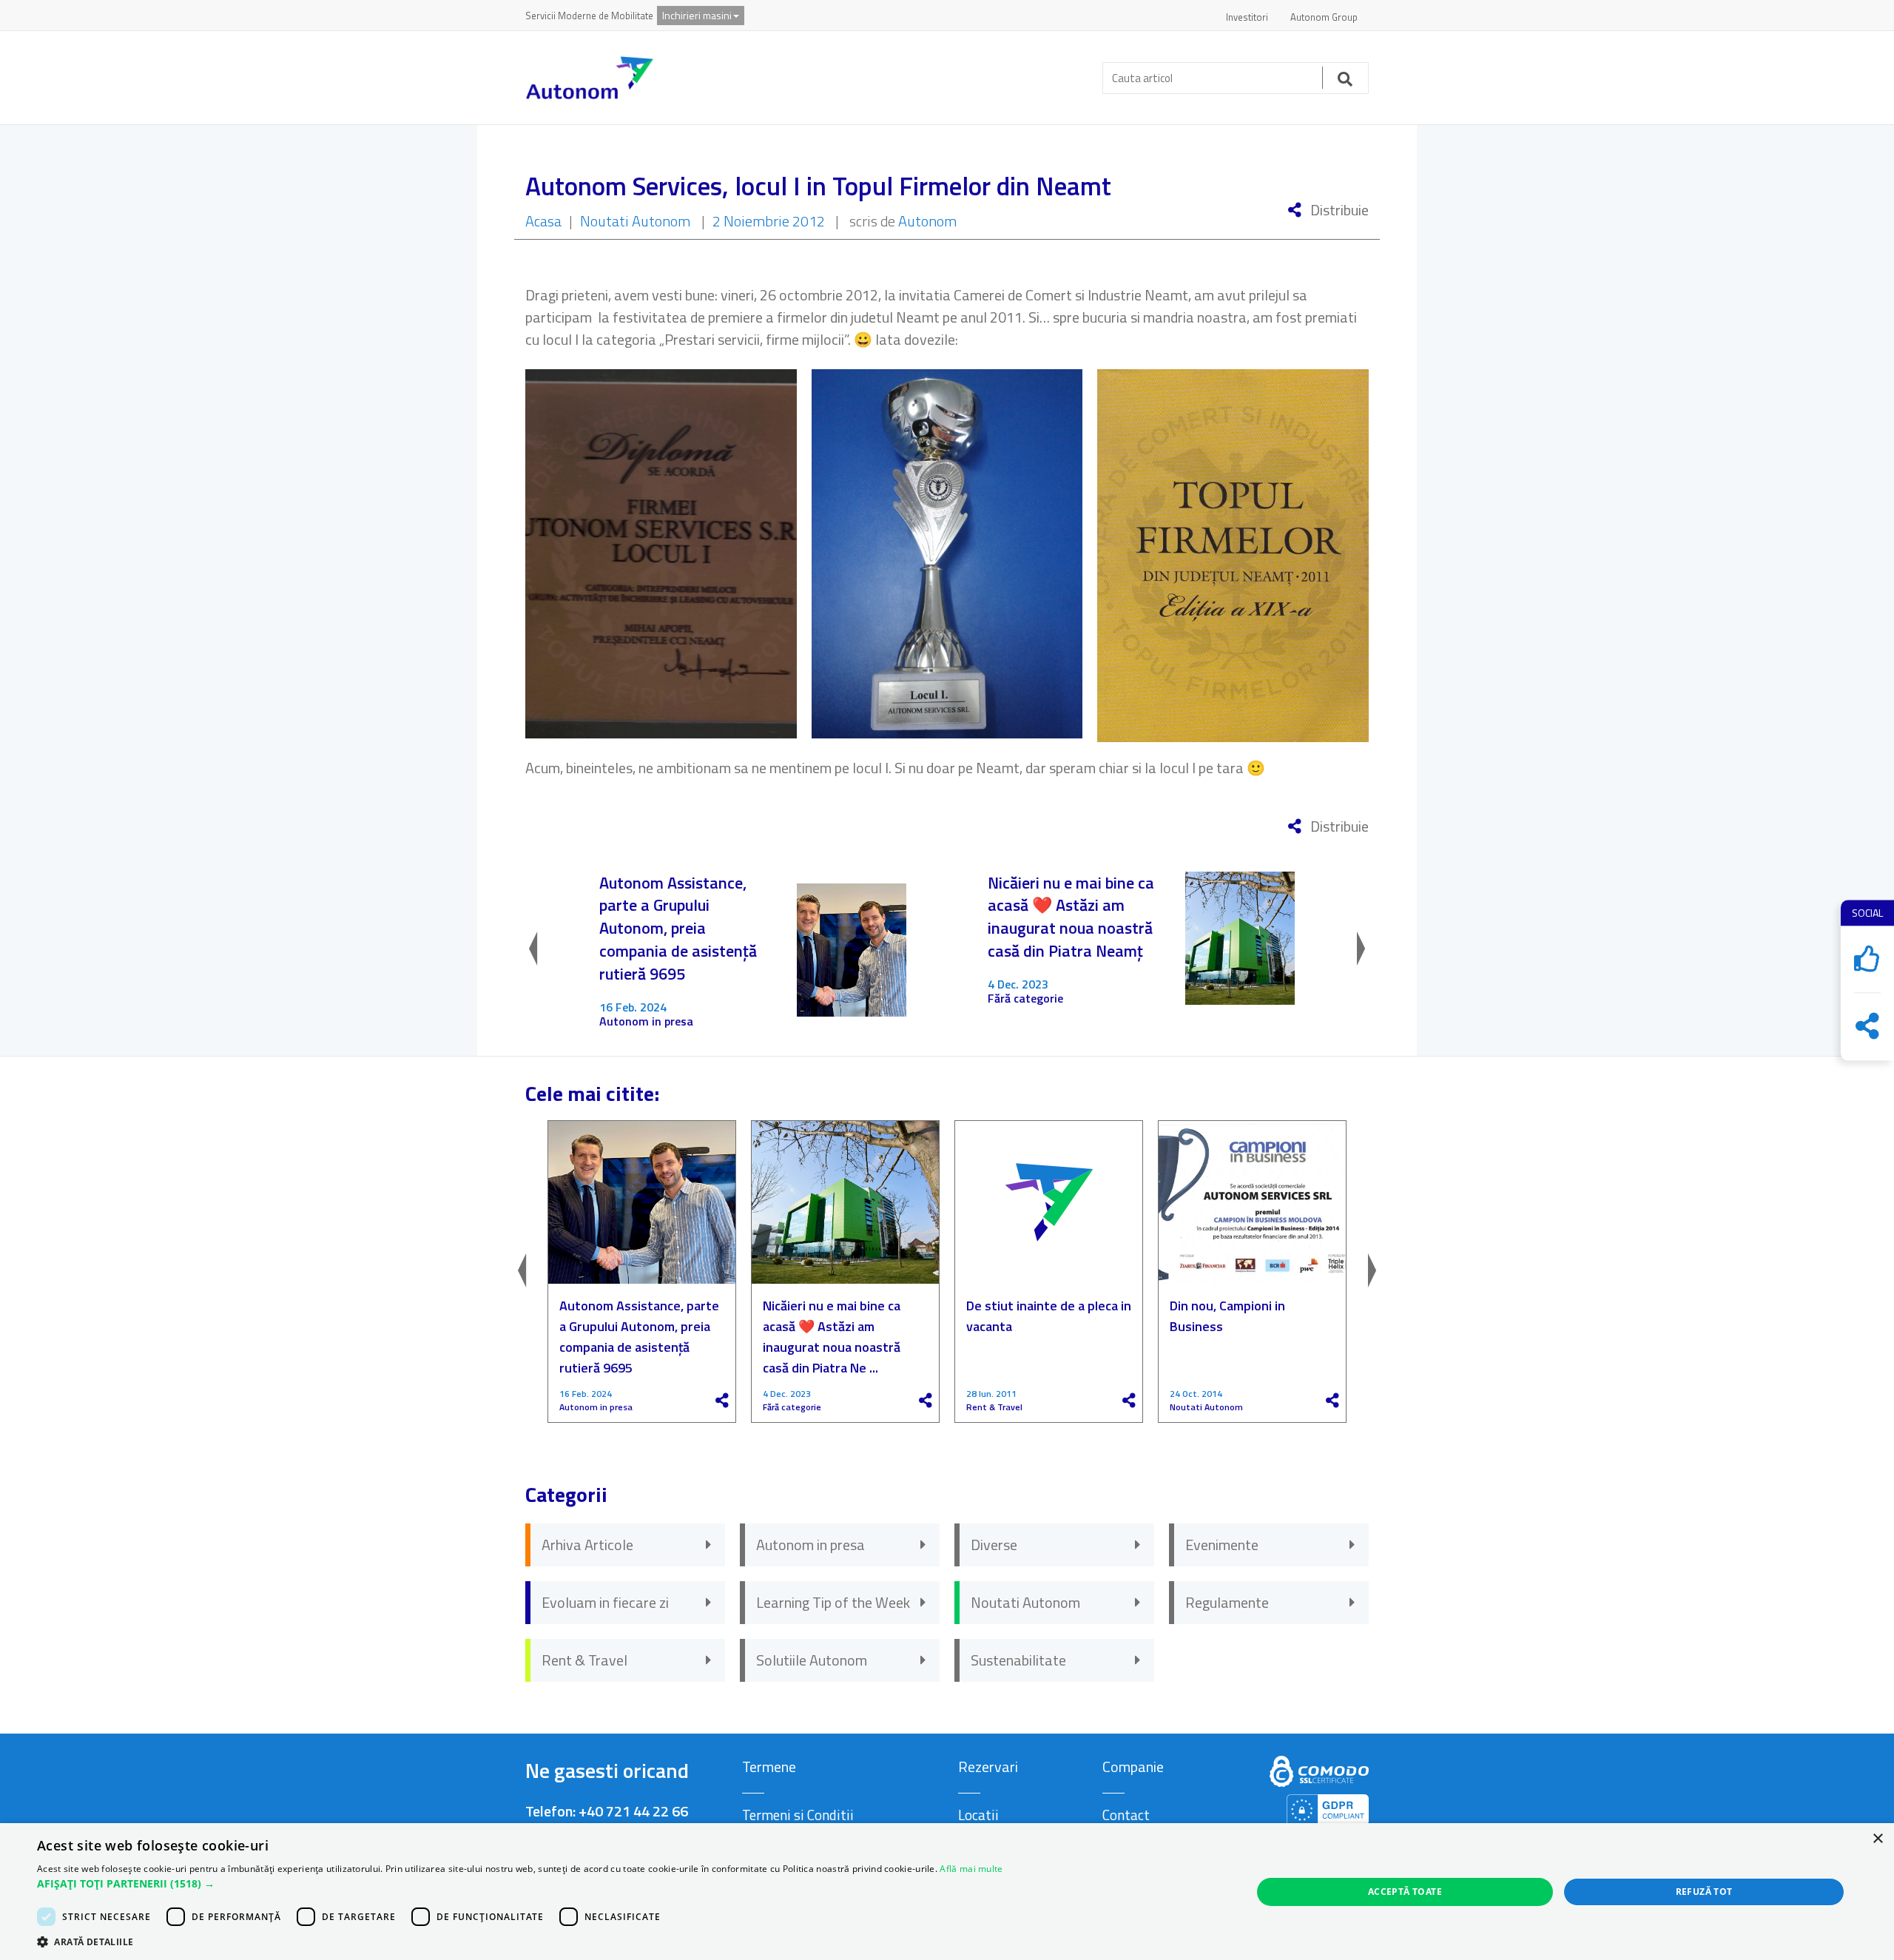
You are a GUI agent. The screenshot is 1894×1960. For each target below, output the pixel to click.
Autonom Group (1324, 17)
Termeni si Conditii (798, 1815)
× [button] (1877, 1839)
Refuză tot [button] (1704, 1892)
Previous (547, 950)
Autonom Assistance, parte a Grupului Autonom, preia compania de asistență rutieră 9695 (678, 929)
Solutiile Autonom (812, 1660)
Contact (1126, 1815)
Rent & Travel (994, 1407)
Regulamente (1227, 1602)
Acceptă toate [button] (1405, 1892)
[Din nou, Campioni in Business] (1252, 1202)
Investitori (1247, 17)
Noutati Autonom (635, 221)
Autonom (927, 221)
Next (1347, 950)
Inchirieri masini (697, 15)
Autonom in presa (646, 1021)
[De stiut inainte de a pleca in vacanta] (1049, 1202)
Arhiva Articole (587, 1545)
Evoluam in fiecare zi (605, 1602)
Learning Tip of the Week (833, 1602)
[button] (520, 1884)
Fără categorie (1025, 998)
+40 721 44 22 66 (633, 1811)
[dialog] (947, 1892)
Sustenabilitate (1018, 1660)
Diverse (994, 1545)
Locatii (978, 1815)
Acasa (543, 221)
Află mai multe (971, 1869)
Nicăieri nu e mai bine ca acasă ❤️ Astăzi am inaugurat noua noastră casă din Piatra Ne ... (832, 1337)
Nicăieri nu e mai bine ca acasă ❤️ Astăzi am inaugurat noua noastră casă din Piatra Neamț (1071, 917)
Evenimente (1222, 1545)
